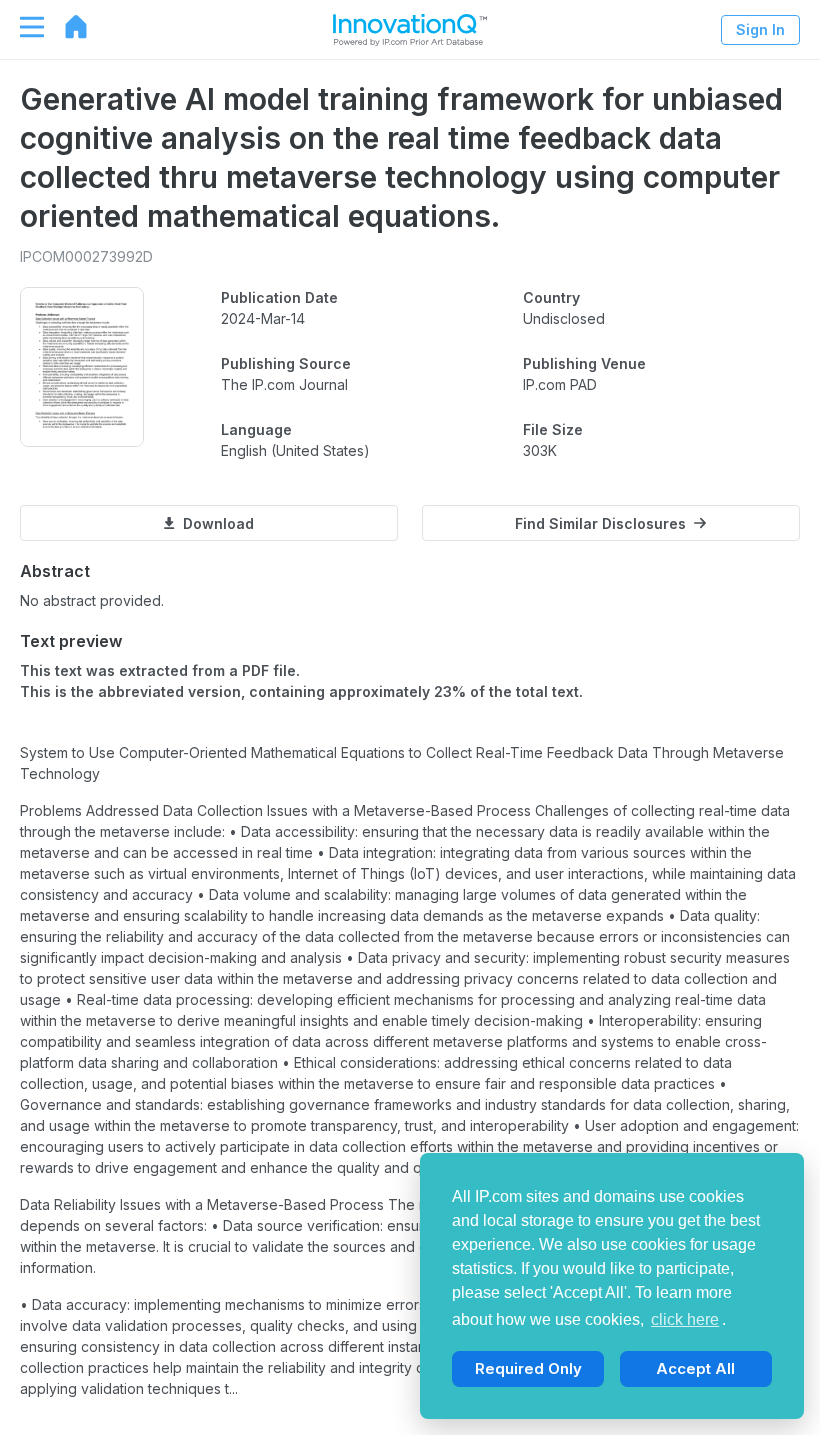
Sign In (760, 29)
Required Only (528, 1368)
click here (685, 1319)
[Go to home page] (66, 27)
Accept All (695, 1368)
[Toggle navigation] (22, 27)
